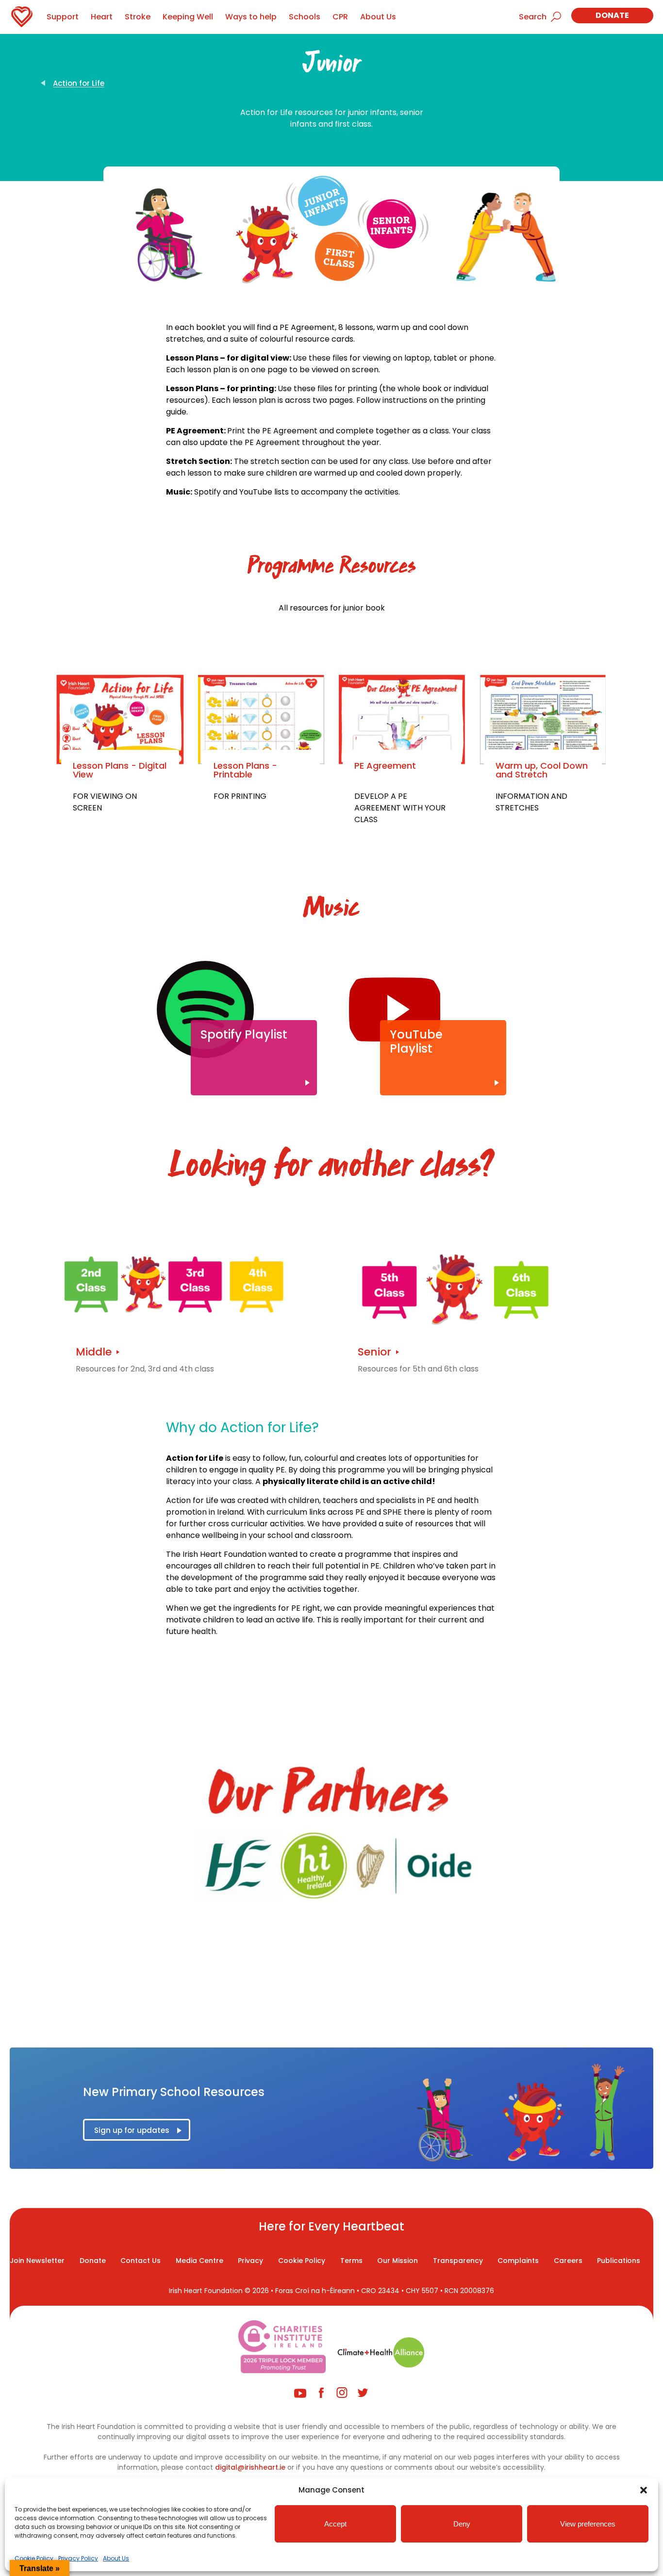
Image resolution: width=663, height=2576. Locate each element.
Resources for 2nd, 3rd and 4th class (145, 1369)
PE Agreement (385, 766)
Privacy (250, 2261)
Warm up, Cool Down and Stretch (542, 770)
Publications (619, 2261)
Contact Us (141, 2261)
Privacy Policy (78, 2558)
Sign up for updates (132, 2130)
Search (533, 17)
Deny (462, 2524)
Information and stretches (531, 802)
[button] (644, 2490)
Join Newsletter (37, 2261)
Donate (612, 15)
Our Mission (398, 2261)
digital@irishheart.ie (250, 2467)
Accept (335, 2524)
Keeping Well (188, 17)
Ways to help (251, 17)
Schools (305, 17)
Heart (102, 17)
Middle (94, 1352)
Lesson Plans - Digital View (120, 770)
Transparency (458, 2261)
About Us (116, 2558)
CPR (340, 17)
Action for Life (79, 83)
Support (63, 17)
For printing (240, 796)
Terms (351, 2261)
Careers (568, 2261)
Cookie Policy (34, 2558)
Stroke (138, 17)
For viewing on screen (105, 802)
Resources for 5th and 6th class (418, 1369)
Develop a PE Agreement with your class (400, 808)
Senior (374, 1352)
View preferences (588, 2524)
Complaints (518, 2261)
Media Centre (199, 2261)
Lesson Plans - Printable (245, 770)
